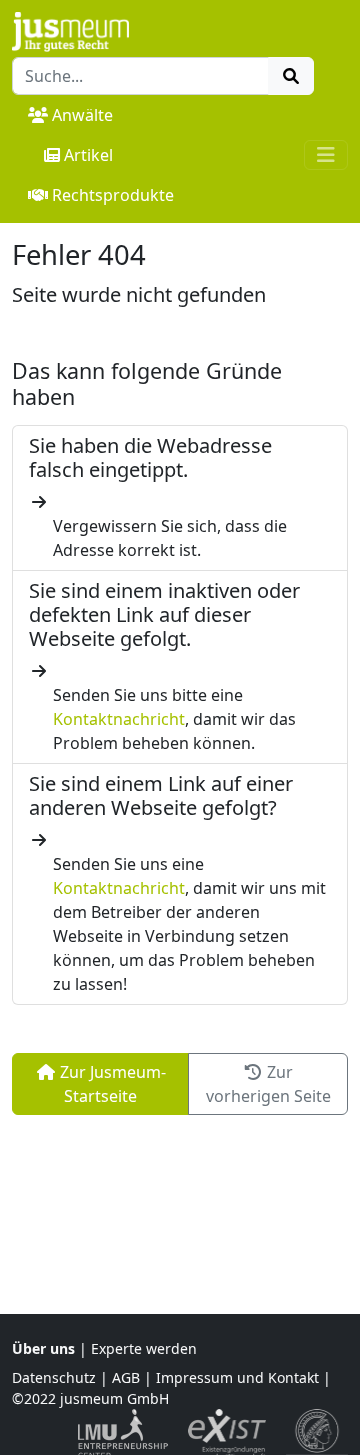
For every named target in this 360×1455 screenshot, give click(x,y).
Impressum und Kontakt (237, 1377)
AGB (126, 1377)
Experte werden (144, 1348)
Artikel (88, 155)
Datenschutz (54, 1377)
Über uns (43, 1348)
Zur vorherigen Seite (268, 1084)
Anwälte (82, 115)
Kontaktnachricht (119, 719)
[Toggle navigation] (326, 155)
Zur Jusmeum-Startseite (111, 1084)
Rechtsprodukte (113, 195)
